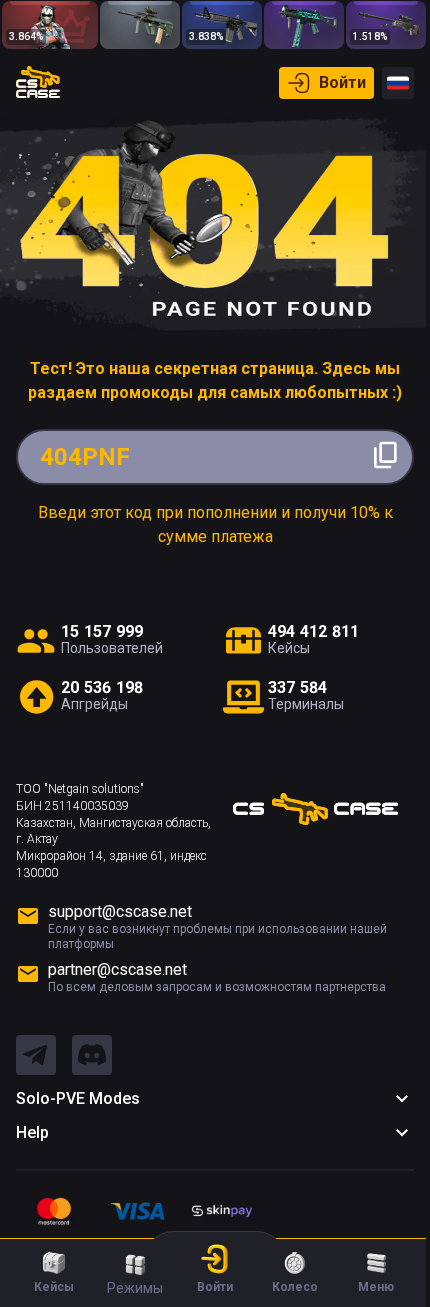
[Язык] (398, 83)
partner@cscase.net (117, 969)
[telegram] (36, 1056)
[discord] (92, 1056)
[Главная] (38, 83)
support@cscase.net (120, 911)
